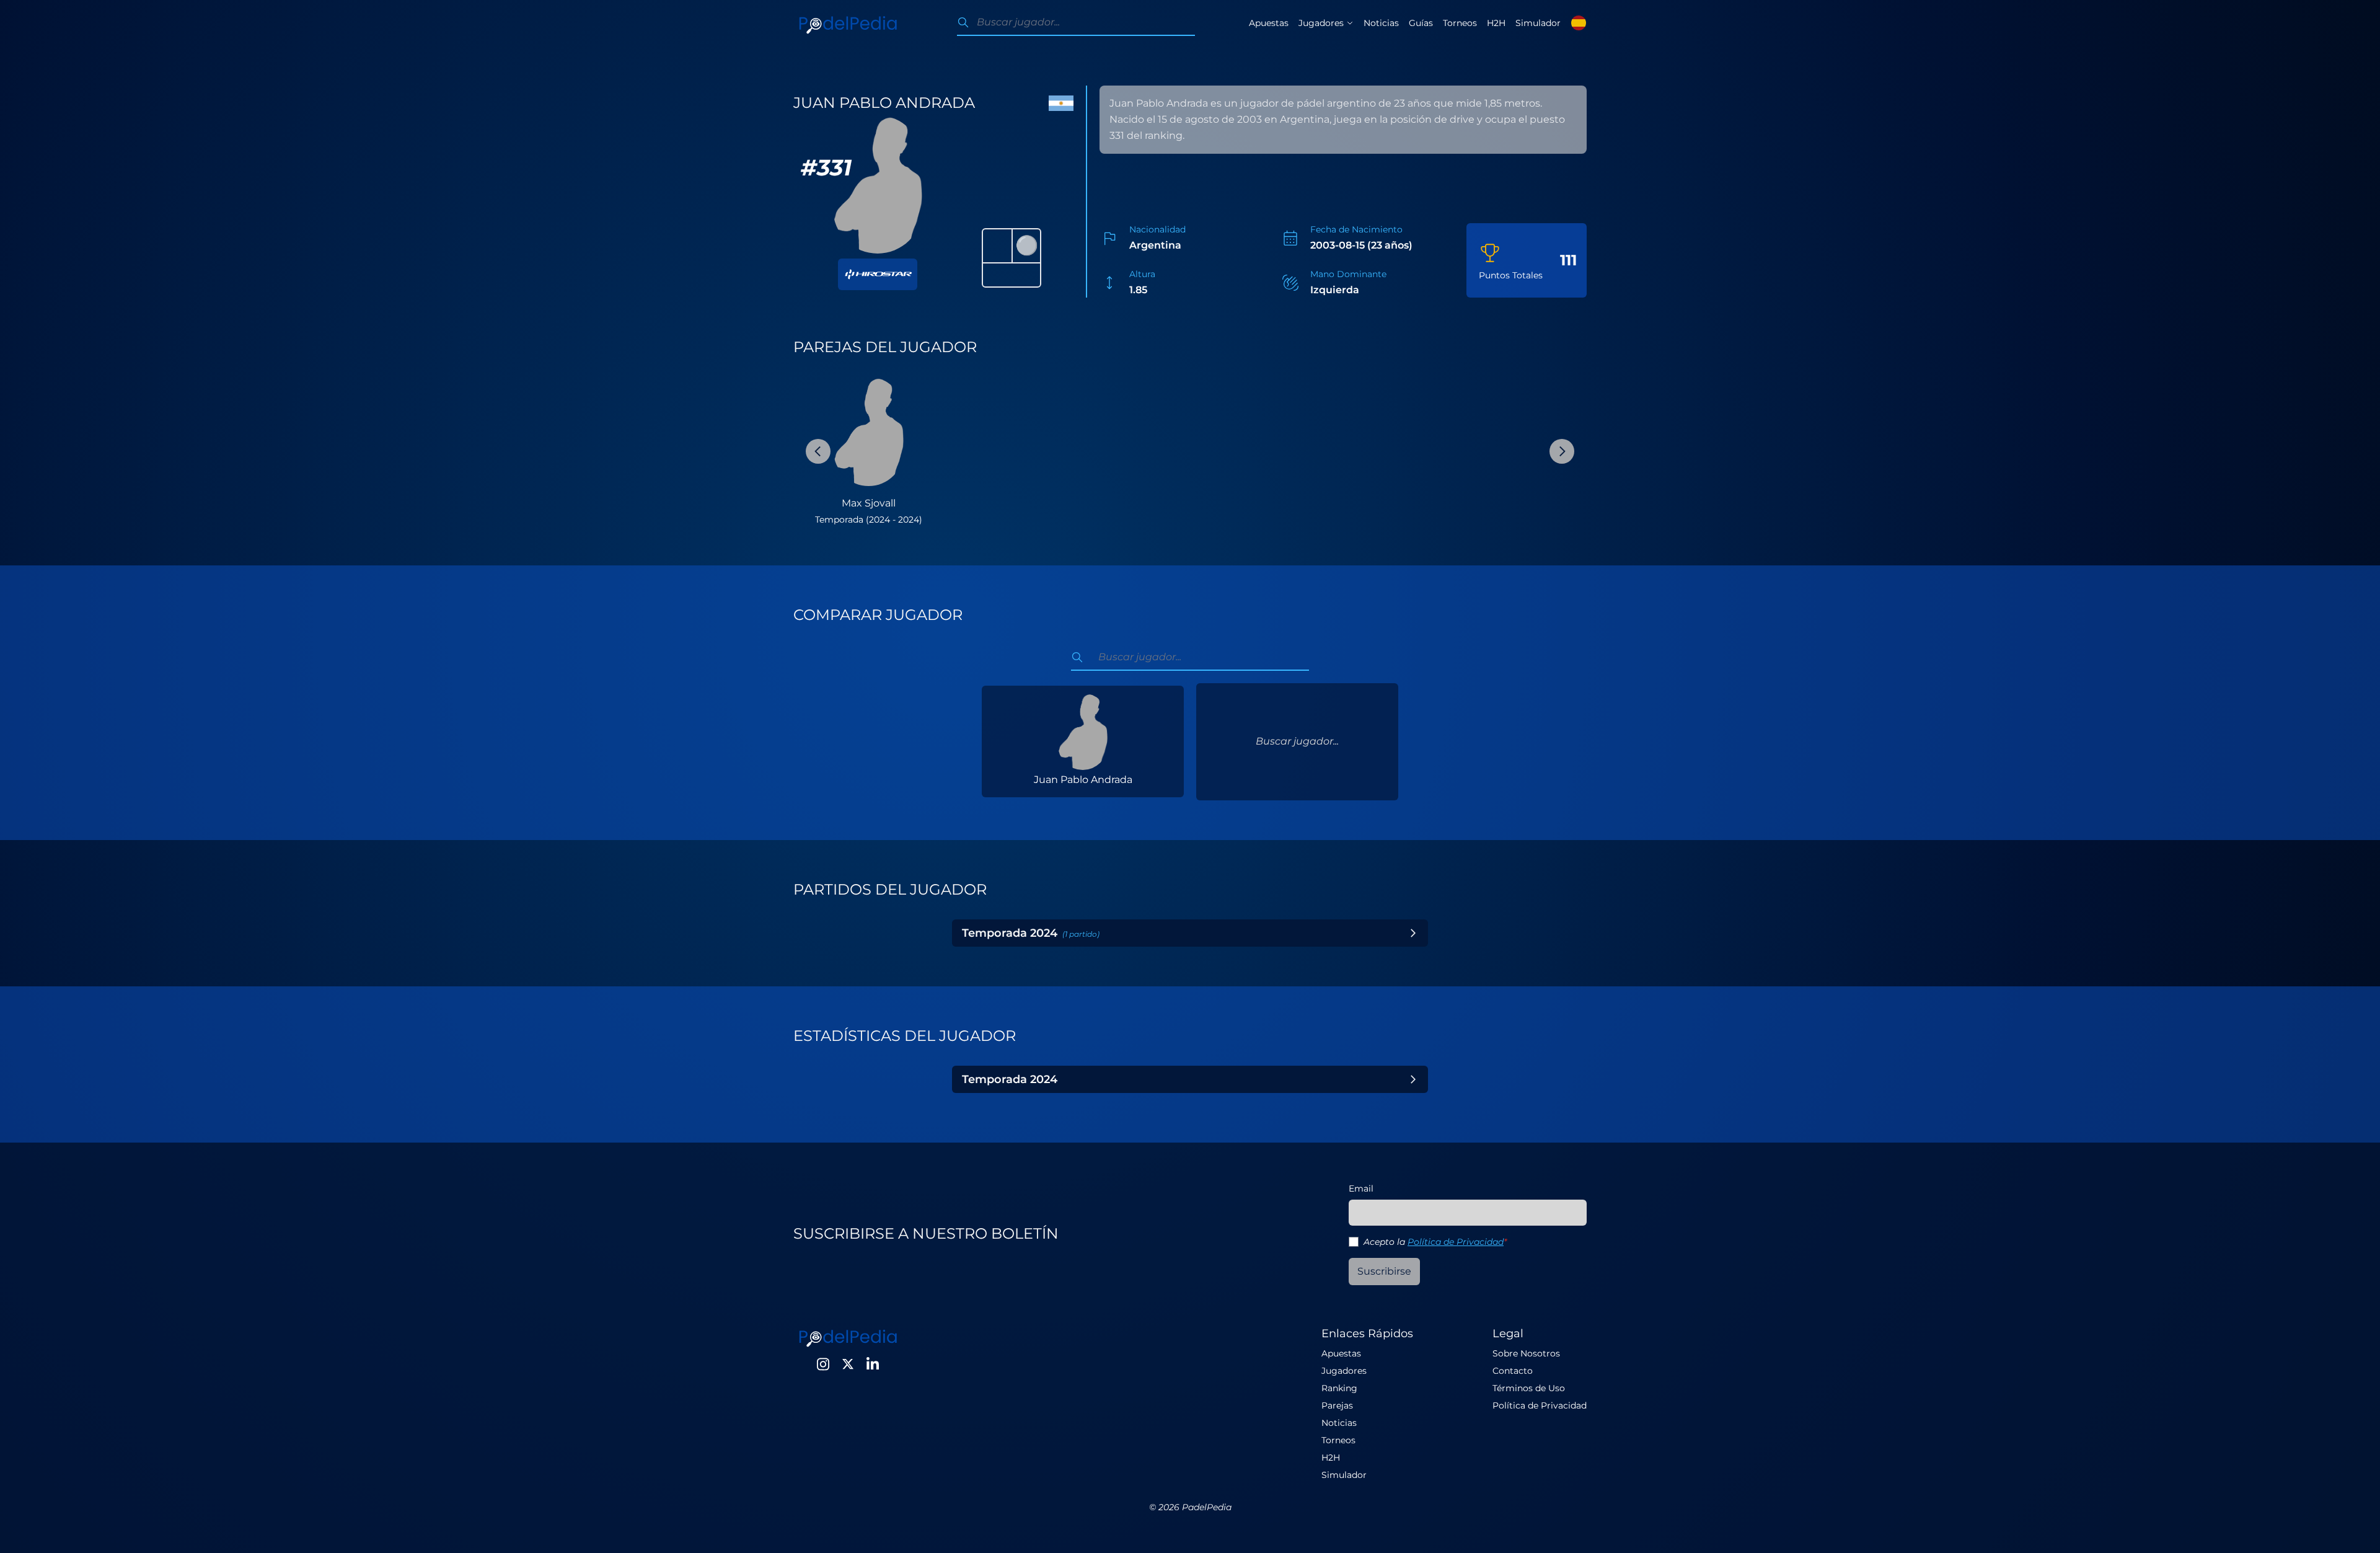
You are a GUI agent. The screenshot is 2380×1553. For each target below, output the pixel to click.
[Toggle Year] (1413, 933)
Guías (1421, 23)
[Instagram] (823, 1364)
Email (1361, 1188)
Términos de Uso (1529, 1388)
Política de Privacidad (1456, 1242)
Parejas (1337, 1405)
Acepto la (1435, 1242)
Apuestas (1269, 23)
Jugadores (1344, 1371)
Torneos (1460, 23)
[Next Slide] (1562, 451)
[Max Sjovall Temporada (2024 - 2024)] (869, 431)
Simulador (1538, 23)
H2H (1496, 23)
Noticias (1381, 23)
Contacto (1513, 1371)
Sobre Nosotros (1526, 1353)
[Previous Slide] (818, 451)
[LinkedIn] (873, 1364)
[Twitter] (848, 1364)
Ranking (1339, 1388)
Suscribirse (1384, 1271)
